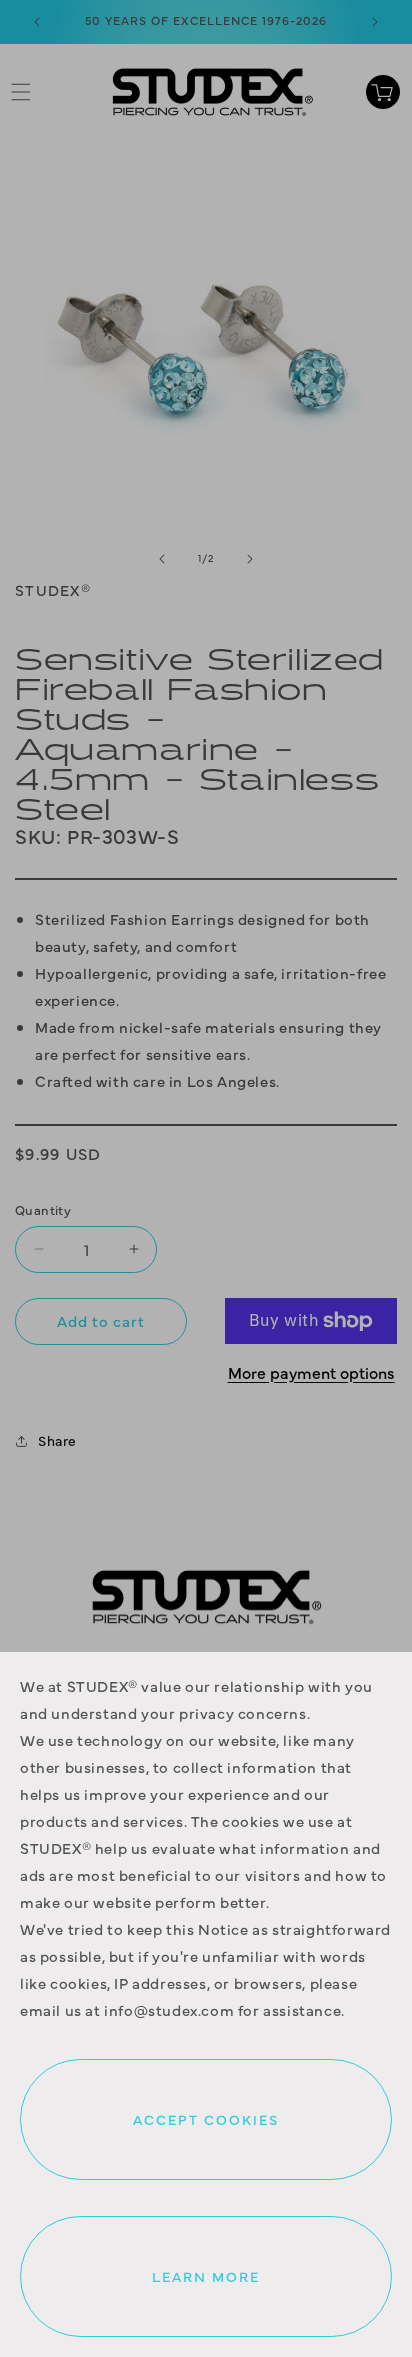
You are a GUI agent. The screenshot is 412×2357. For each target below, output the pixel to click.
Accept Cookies (206, 2119)
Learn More (206, 2276)
